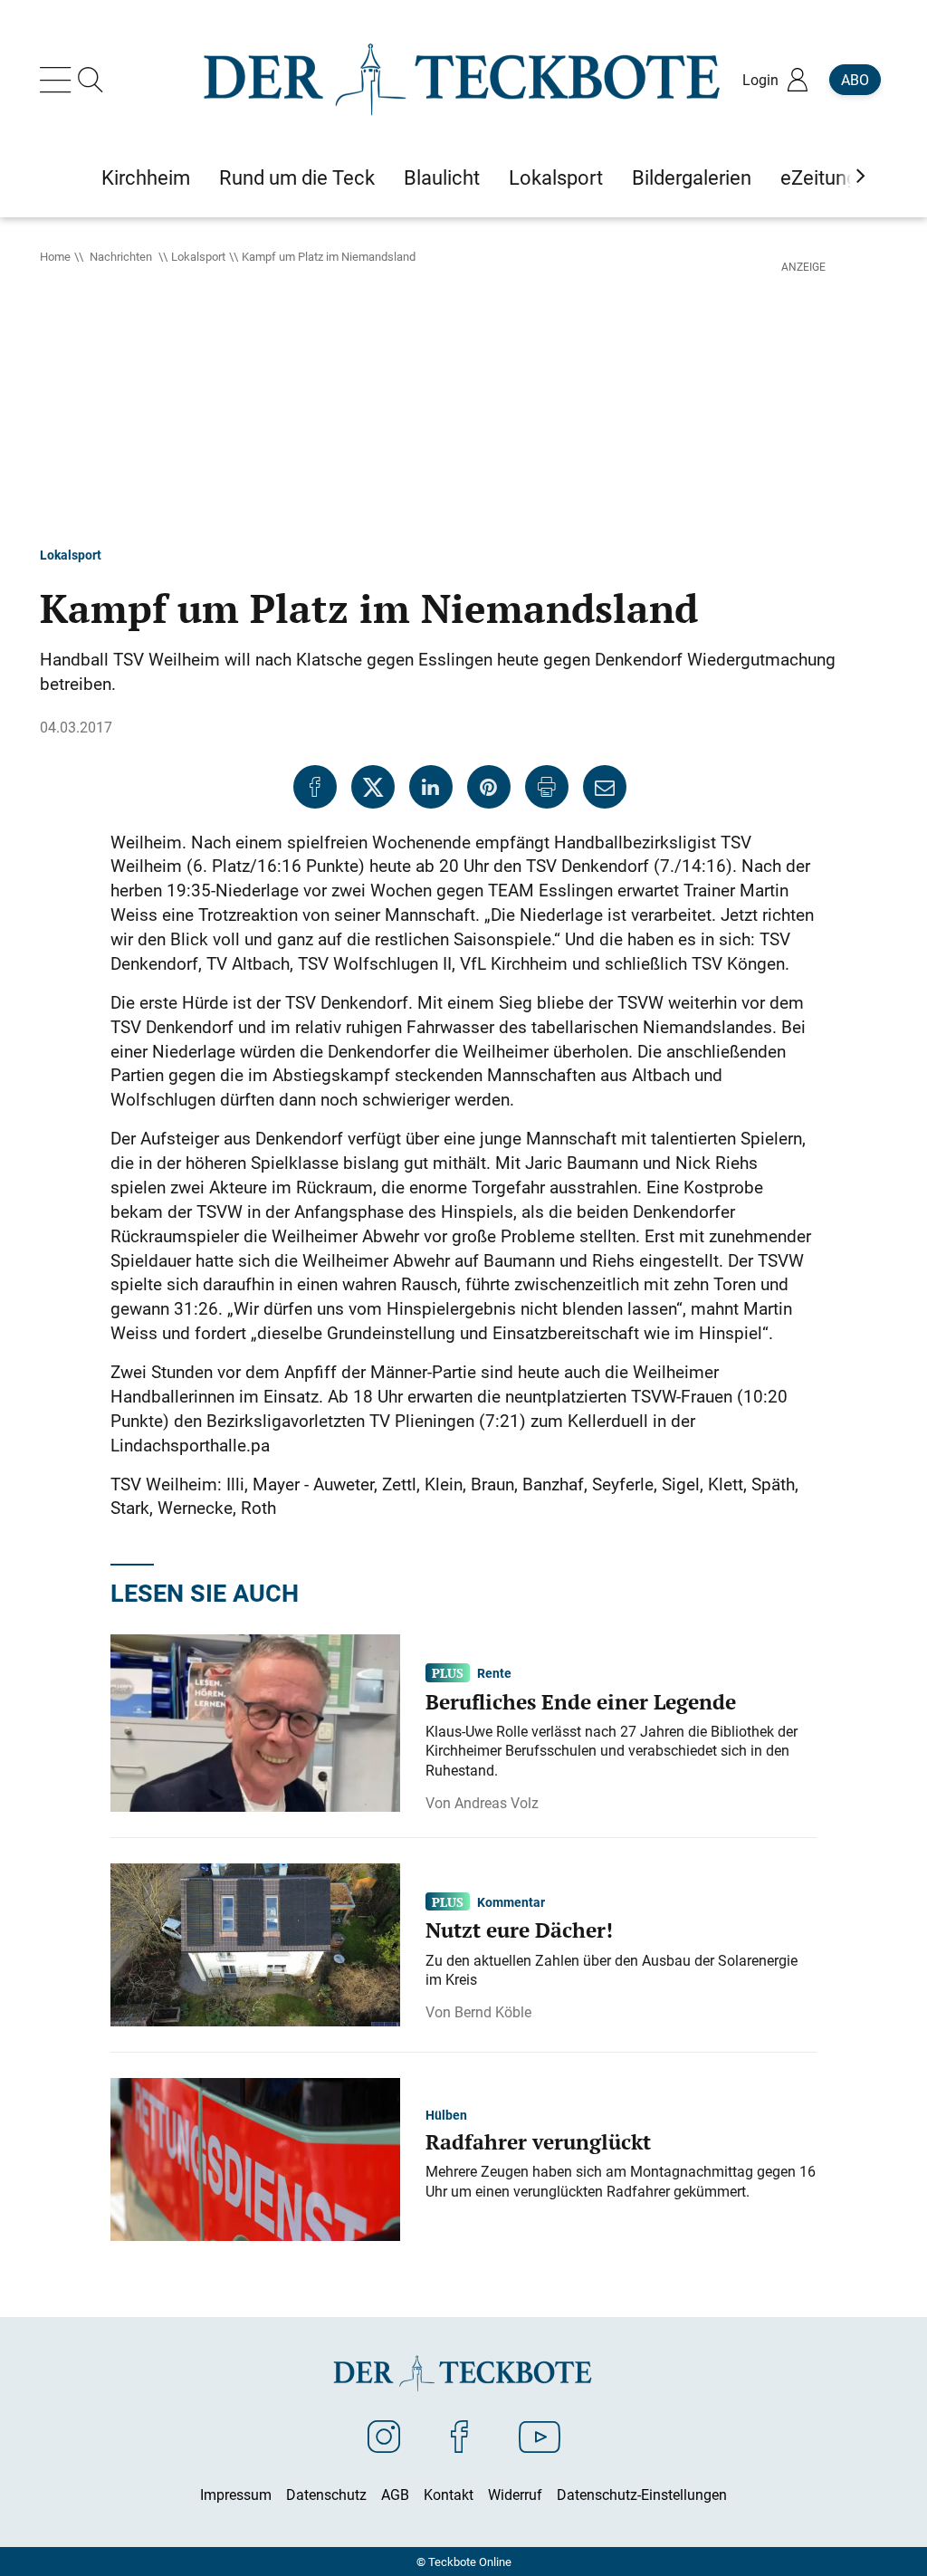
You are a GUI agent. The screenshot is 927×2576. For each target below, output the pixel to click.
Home (55, 256)
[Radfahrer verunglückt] (255, 2158)
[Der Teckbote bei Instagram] (384, 2436)
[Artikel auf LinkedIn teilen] (431, 787)
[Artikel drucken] (547, 787)
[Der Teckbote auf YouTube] (540, 2436)
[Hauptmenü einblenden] (59, 80)
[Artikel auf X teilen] (373, 787)
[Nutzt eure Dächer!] (255, 1943)
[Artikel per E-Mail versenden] (605, 787)
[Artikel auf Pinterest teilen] (489, 787)
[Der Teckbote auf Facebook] (459, 2436)
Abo (855, 80)
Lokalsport (198, 256)
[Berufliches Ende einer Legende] (255, 1721)
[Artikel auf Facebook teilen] (315, 787)
